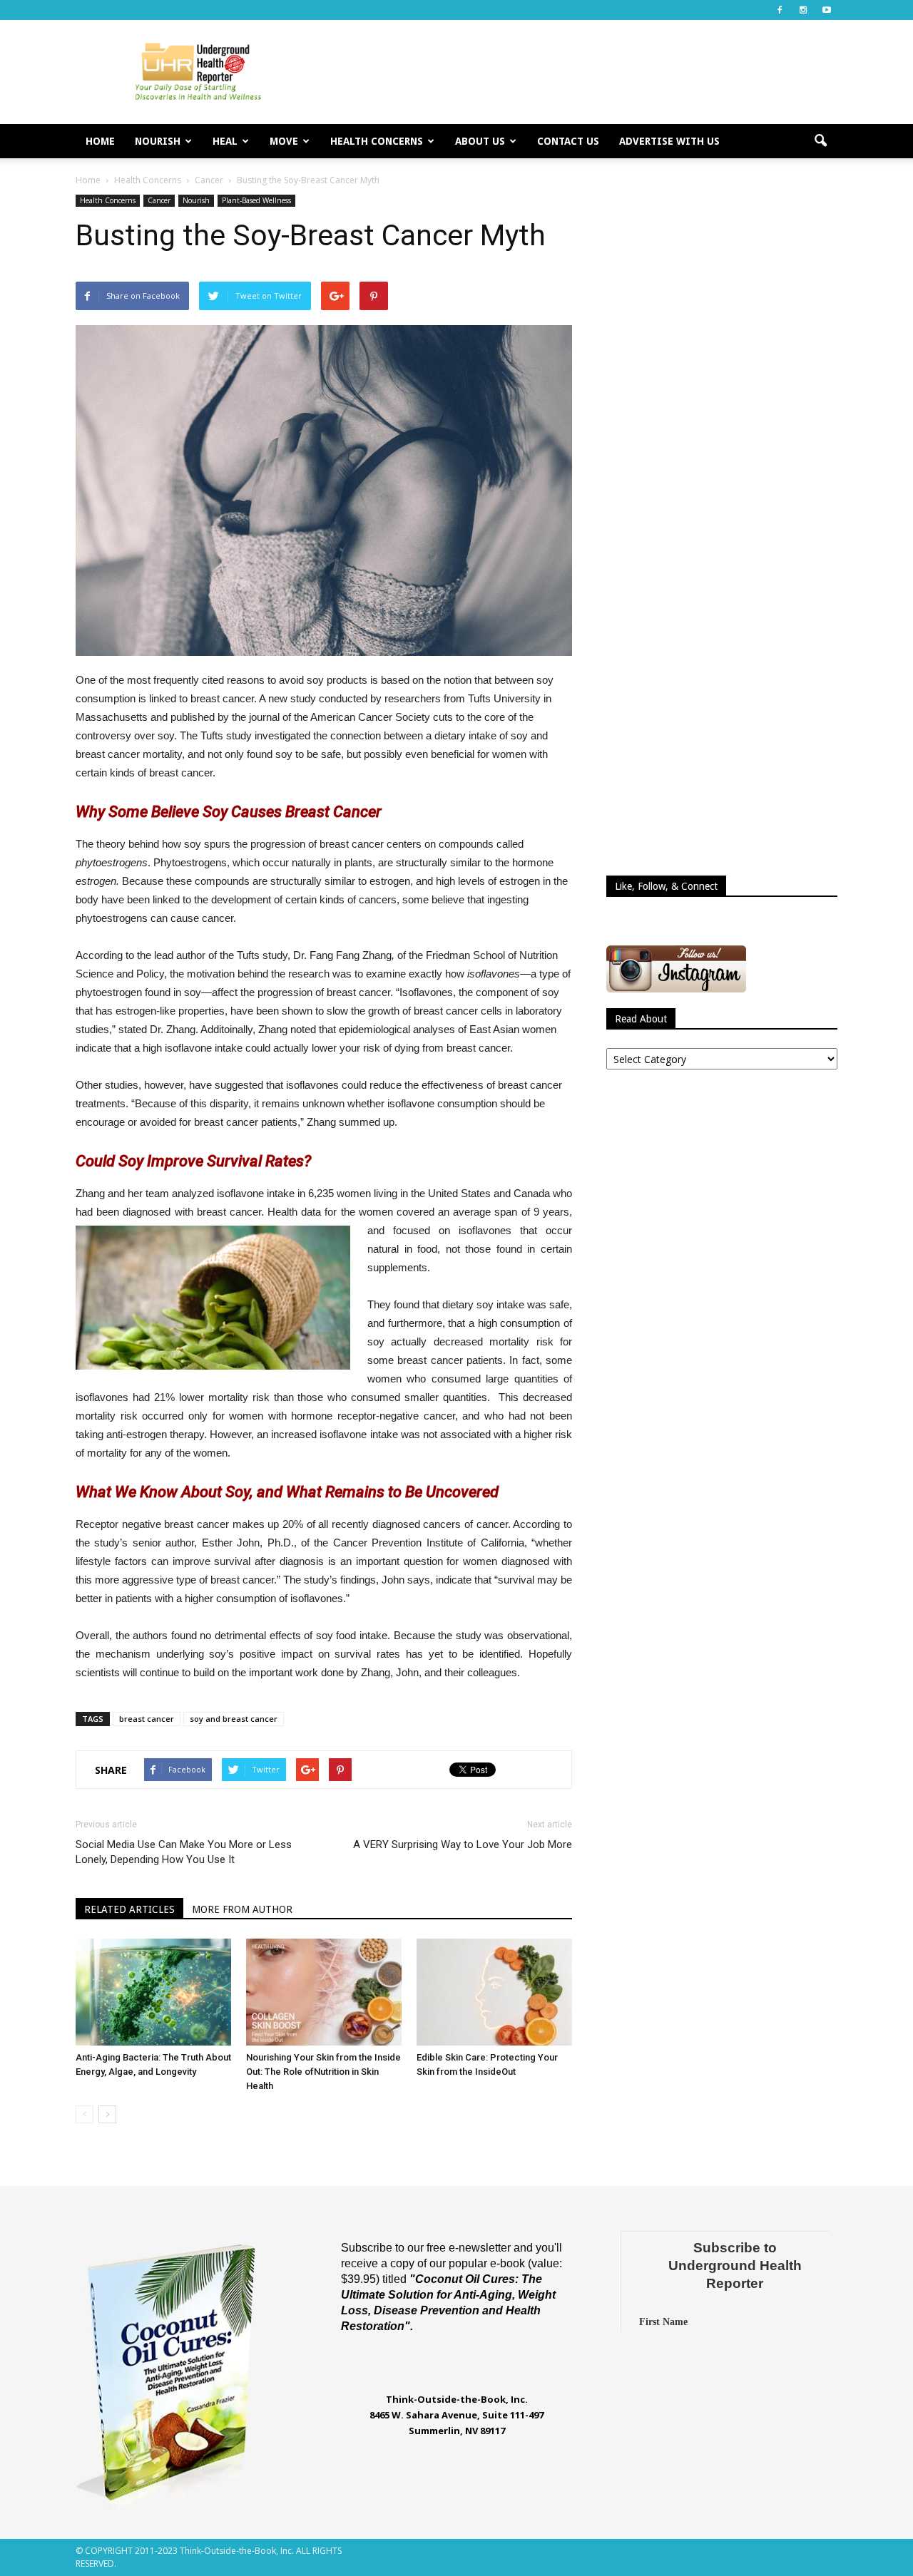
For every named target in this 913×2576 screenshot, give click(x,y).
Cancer (159, 200)
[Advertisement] (578, 72)
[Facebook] (780, 10)
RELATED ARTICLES (129, 1909)
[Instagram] (803, 10)
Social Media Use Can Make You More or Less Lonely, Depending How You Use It (184, 1852)
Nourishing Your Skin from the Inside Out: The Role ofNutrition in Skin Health (323, 2072)
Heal (225, 141)
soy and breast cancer (234, 1719)
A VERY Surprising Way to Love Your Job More (463, 1844)
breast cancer (147, 1719)
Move (284, 141)
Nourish (158, 141)
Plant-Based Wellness (256, 200)
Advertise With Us (669, 141)
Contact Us (568, 141)
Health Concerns (377, 141)
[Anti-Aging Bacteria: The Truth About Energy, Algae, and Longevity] (153, 1992)
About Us (480, 141)
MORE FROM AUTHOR (242, 1909)
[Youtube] (827, 10)
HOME (100, 141)
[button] (820, 141)
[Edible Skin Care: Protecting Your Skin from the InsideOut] (494, 1992)
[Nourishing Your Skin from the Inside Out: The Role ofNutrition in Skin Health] (324, 1992)
